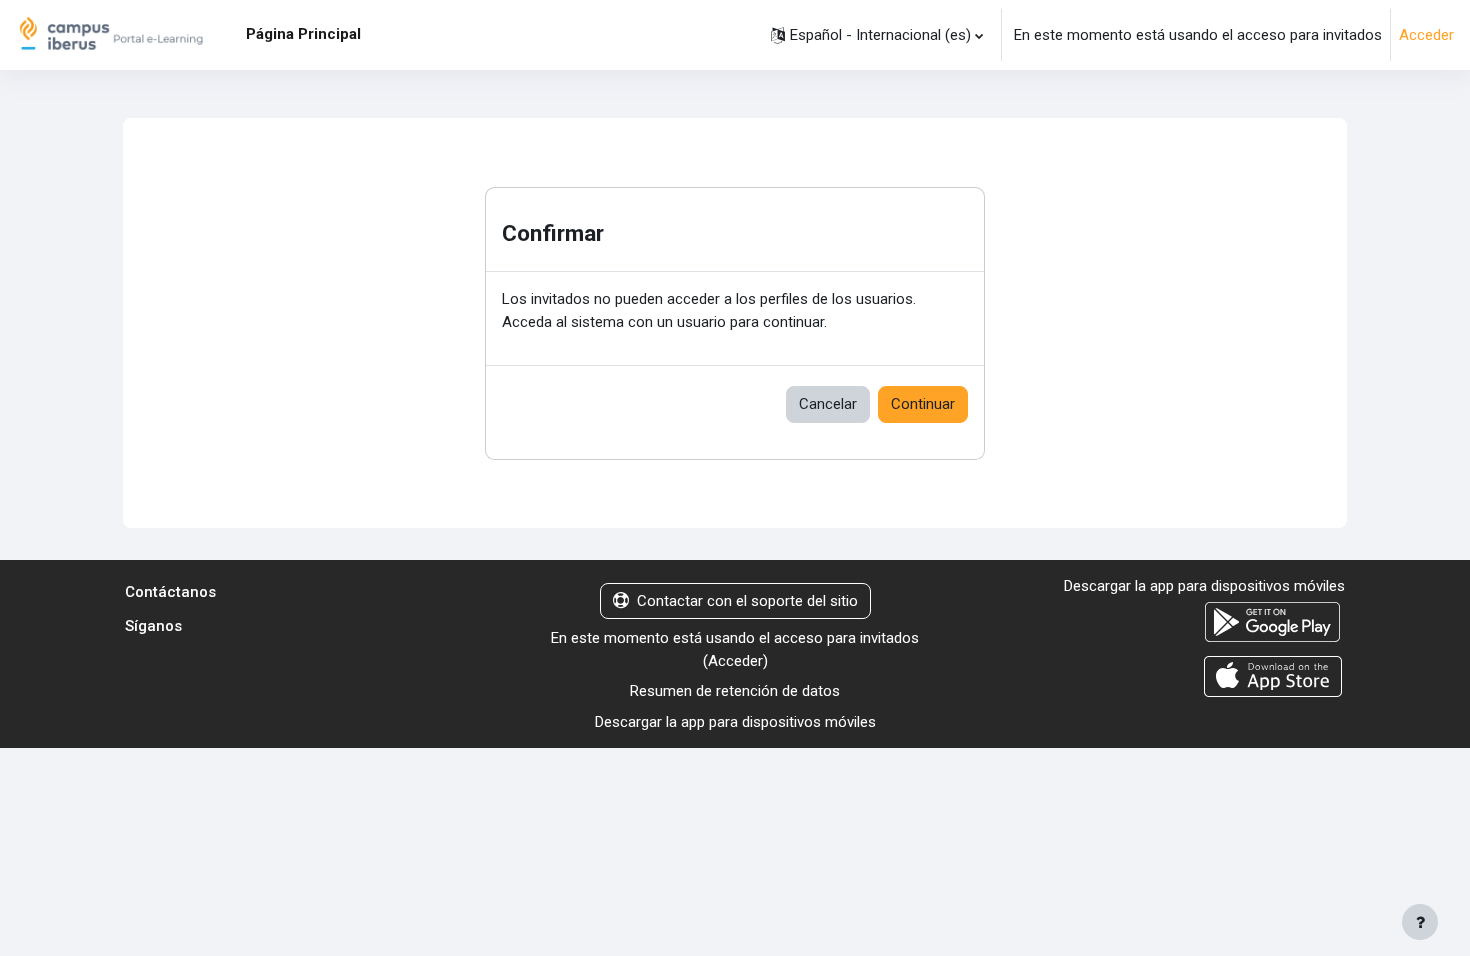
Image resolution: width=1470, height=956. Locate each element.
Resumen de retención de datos (735, 691)
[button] (877, 35)
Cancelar (828, 404)
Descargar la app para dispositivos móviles (735, 722)
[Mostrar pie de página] (1420, 922)
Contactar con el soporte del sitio (747, 601)
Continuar (923, 404)
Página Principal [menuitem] (303, 34)
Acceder (1426, 35)
